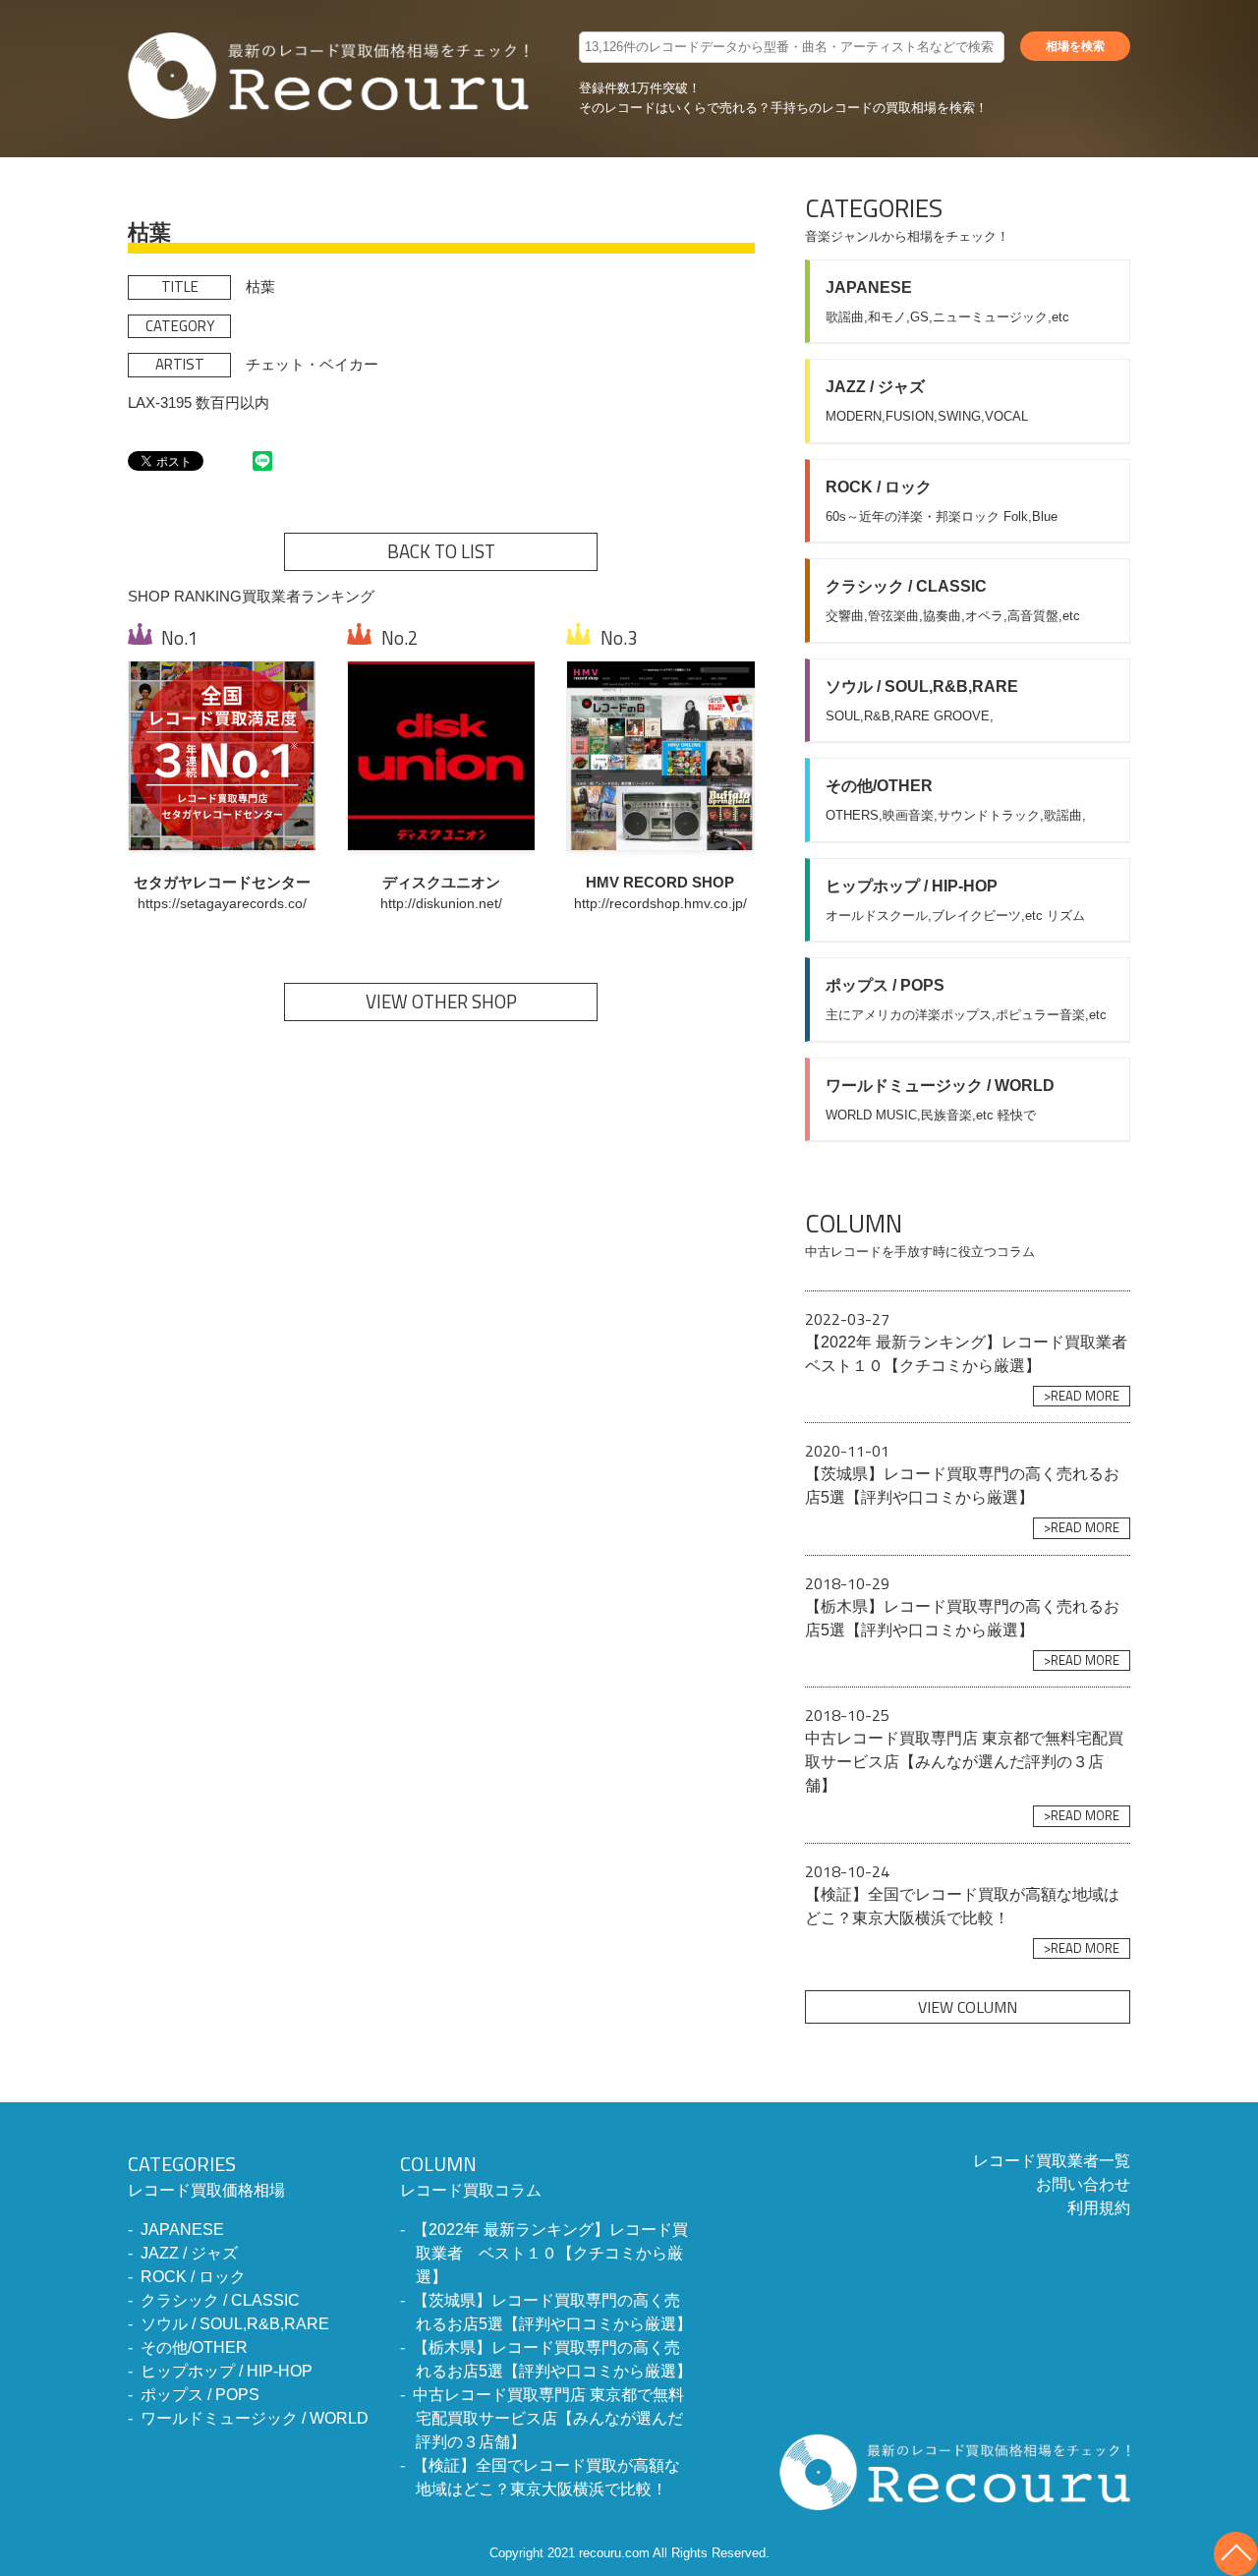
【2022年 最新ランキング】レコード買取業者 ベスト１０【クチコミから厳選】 (550, 2253)
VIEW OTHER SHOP (441, 1002)
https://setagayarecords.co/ (222, 904)
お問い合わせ (1083, 2184)
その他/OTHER (194, 2347)
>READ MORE (1082, 1396)
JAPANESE (182, 2230)
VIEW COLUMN (968, 2007)
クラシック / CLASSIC (220, 2300)
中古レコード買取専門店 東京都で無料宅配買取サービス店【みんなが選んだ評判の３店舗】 (548, 2418)
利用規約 (1099, 2208)
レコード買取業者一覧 (1052, 2161)
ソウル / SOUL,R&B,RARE (235, 2324)
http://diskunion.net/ (441, 904)
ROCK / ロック (193, 2277)
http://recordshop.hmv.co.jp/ (660, 904)
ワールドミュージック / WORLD (255, 2418)
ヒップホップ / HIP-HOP (227, 2371)
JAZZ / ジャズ (189, 2253)
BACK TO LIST (441, 551)
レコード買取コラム (471, 2174)
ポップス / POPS (200, 2395)
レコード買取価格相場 (206, 2174)
